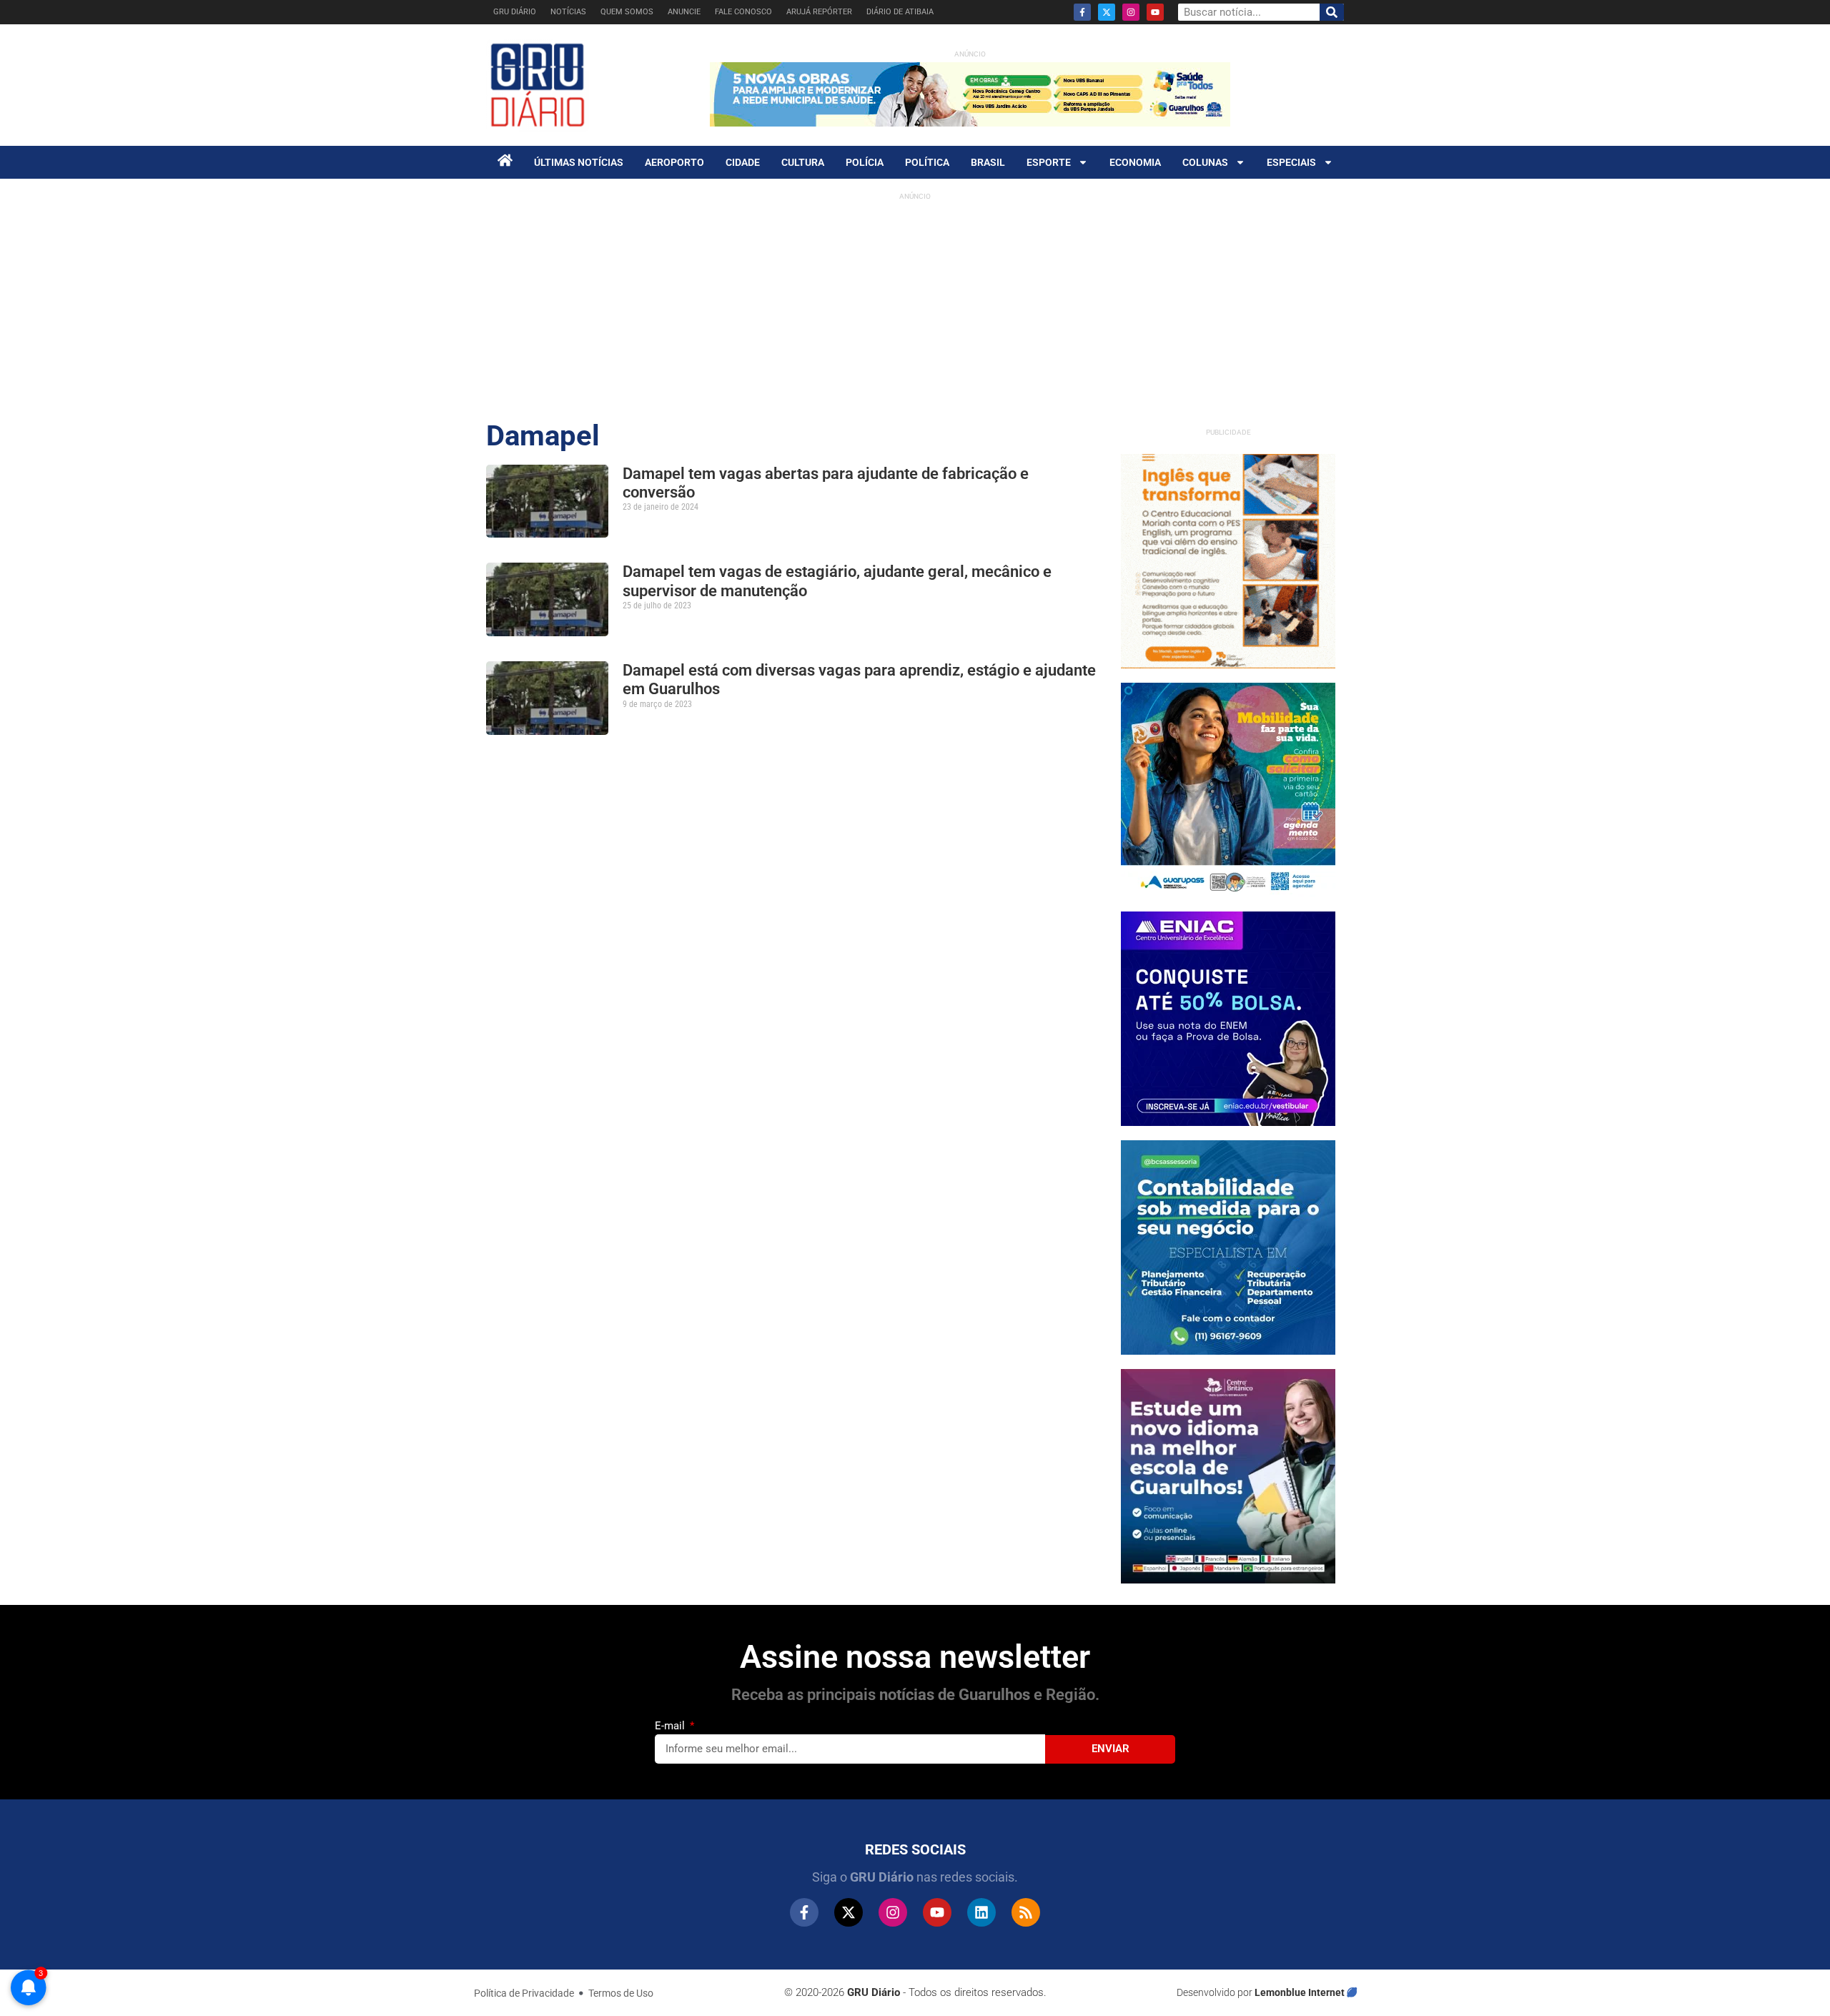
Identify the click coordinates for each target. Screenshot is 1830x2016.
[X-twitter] (1107, 12)
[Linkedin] (981, 1912)
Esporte (1049, 162)
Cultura (803, 162)
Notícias (568, 12)
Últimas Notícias (579, 162)
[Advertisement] (915, 307)
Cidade (743, 162)
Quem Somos (627, 12)
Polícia (865, 162)
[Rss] (1026, 1912)
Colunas (1205, 162)
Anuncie (684, 12)
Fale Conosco (743, 12)
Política (927, 162)
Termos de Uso (621, 1993)
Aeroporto (674, 162)
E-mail (671, 1726)
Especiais (1291, 162)
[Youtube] (1155, 12)
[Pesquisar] (1332, 12)
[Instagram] (1131, 12)
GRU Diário (515, 12)
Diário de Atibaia (900, 12)
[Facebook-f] (1082, 12)
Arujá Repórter (819, 12)
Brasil (988, 162)
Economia (1135, 162)
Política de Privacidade (524, 1993)
